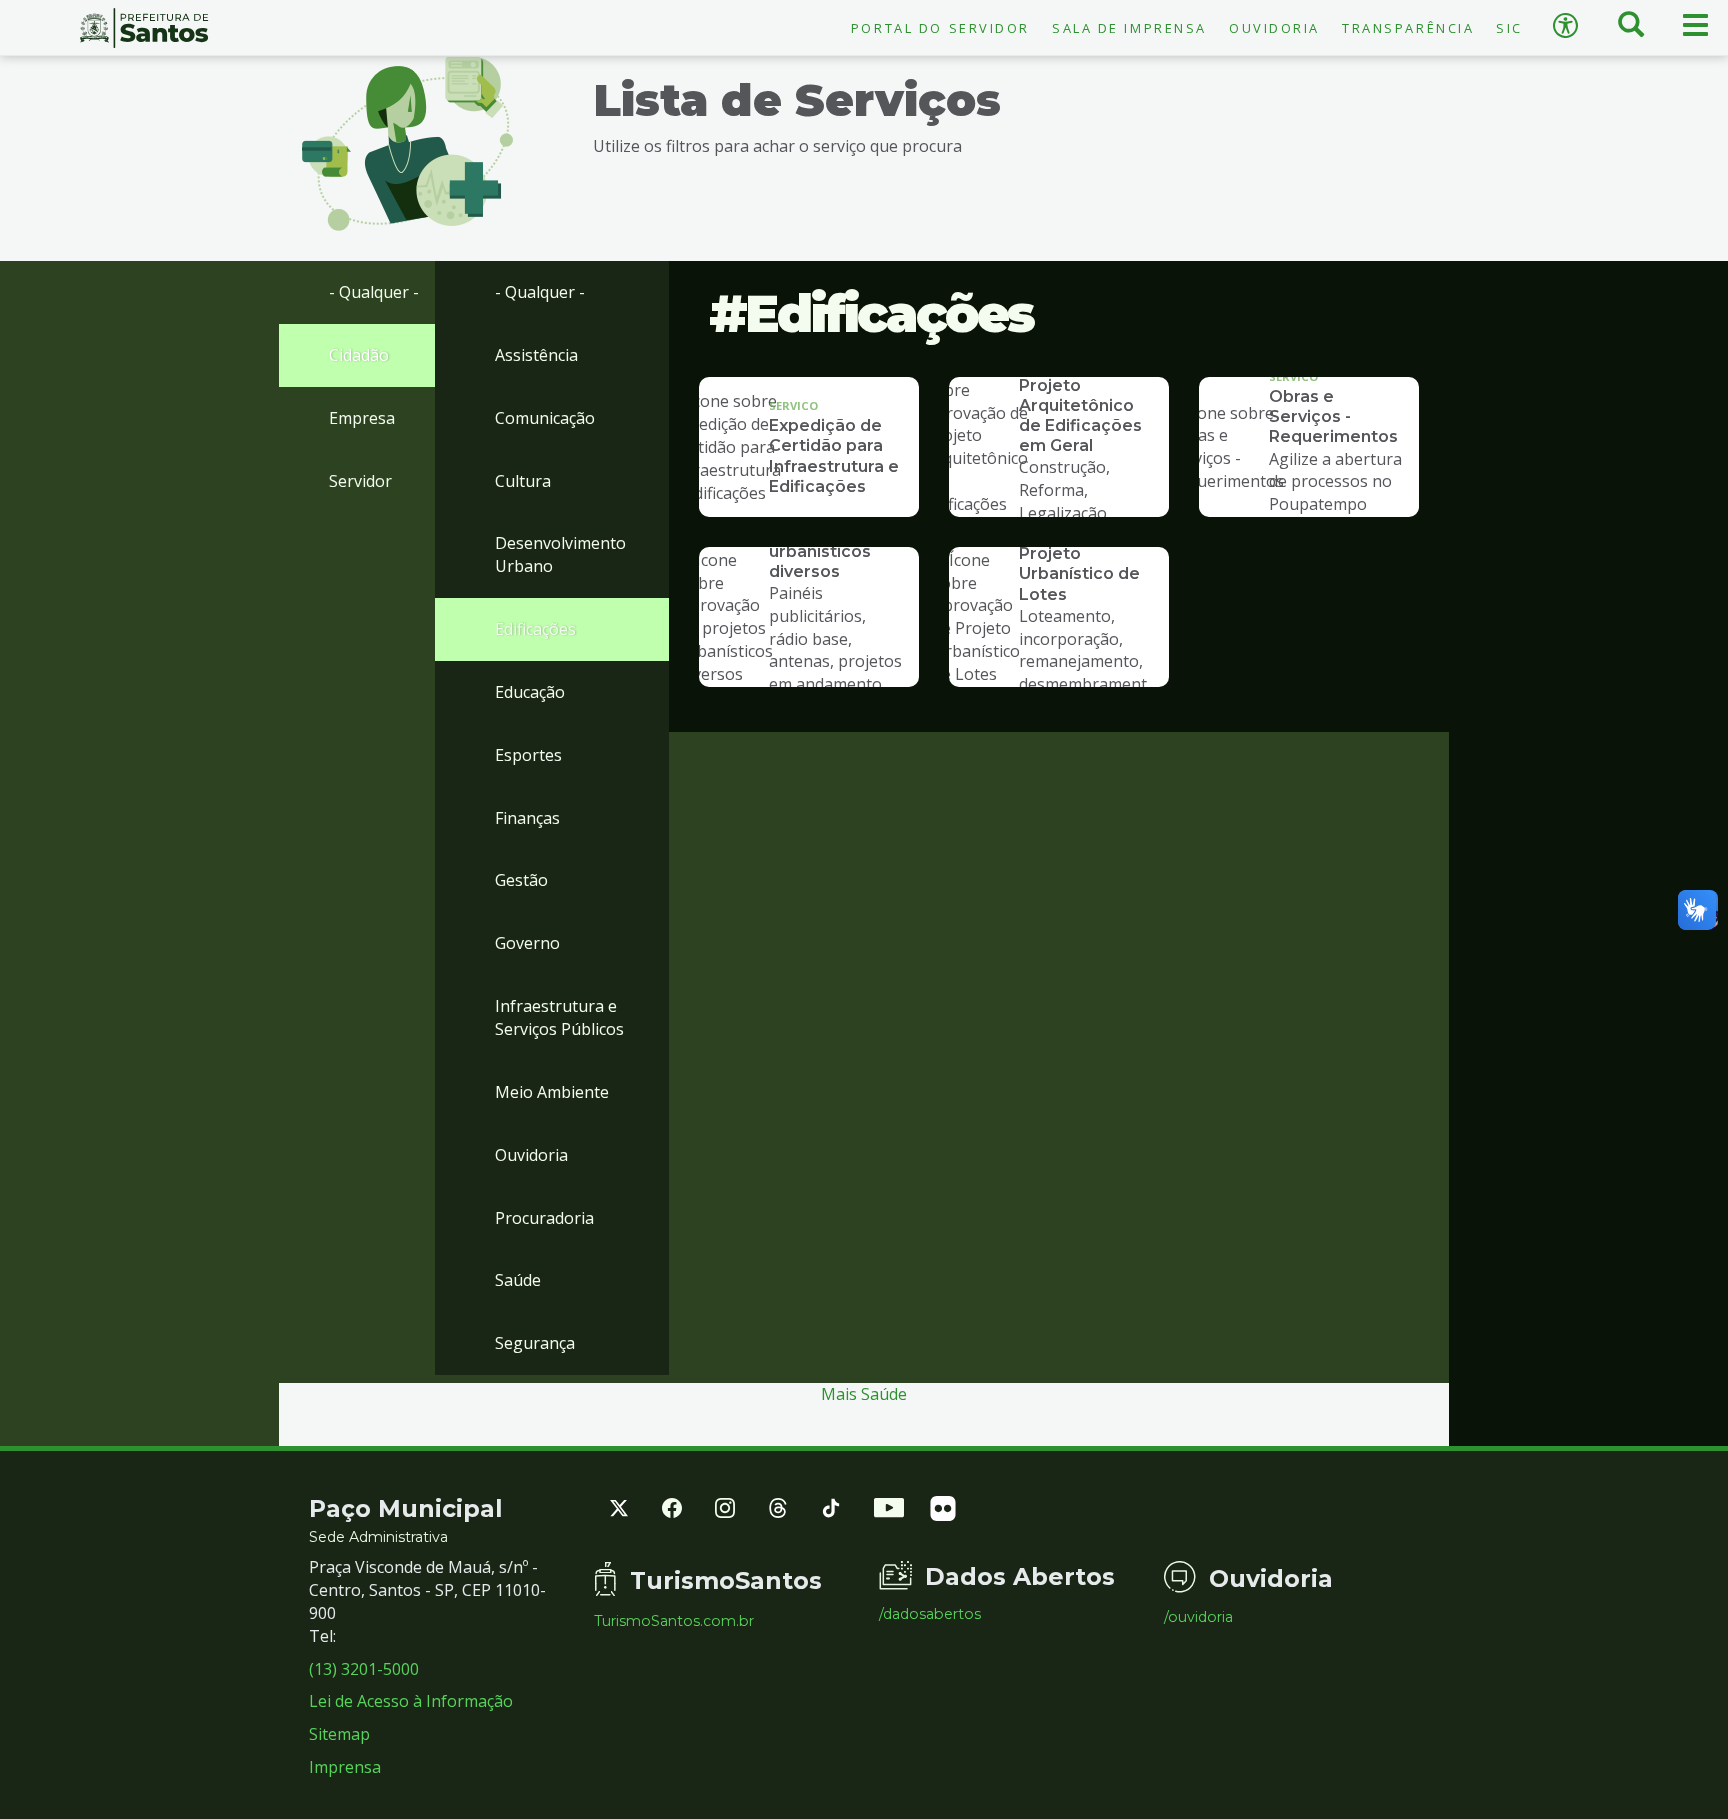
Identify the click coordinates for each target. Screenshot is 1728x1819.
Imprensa (345, 1767)
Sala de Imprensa (1129, 28)
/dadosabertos (930, 1614)
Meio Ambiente (552, 1092)
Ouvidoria (1274, 28)
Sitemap (339, 1734)
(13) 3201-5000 (364, 1669)
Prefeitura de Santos (144, 28)
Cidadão (359, 355)
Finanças (527, 818)
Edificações (535, 629)
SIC (1509, 28)
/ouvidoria (1198, 1617)
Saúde (518, 1280)
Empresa (362, 418)
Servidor (360, 481)
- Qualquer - (374, 292)
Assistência (536, 355)
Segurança (535, 1343)
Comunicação (545, 418)
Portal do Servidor (940, 28)
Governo (527, 943)
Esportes (528, 755)
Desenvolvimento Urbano (560, 554)
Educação (530, 692)
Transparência (1408, 28)
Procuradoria (544, 1218)
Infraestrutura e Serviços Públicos (559, 1017)
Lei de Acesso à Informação (411, 1701)
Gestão (521, 880)
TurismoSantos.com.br (674, 1621)
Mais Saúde (864, 1394)
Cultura (523, 481)
